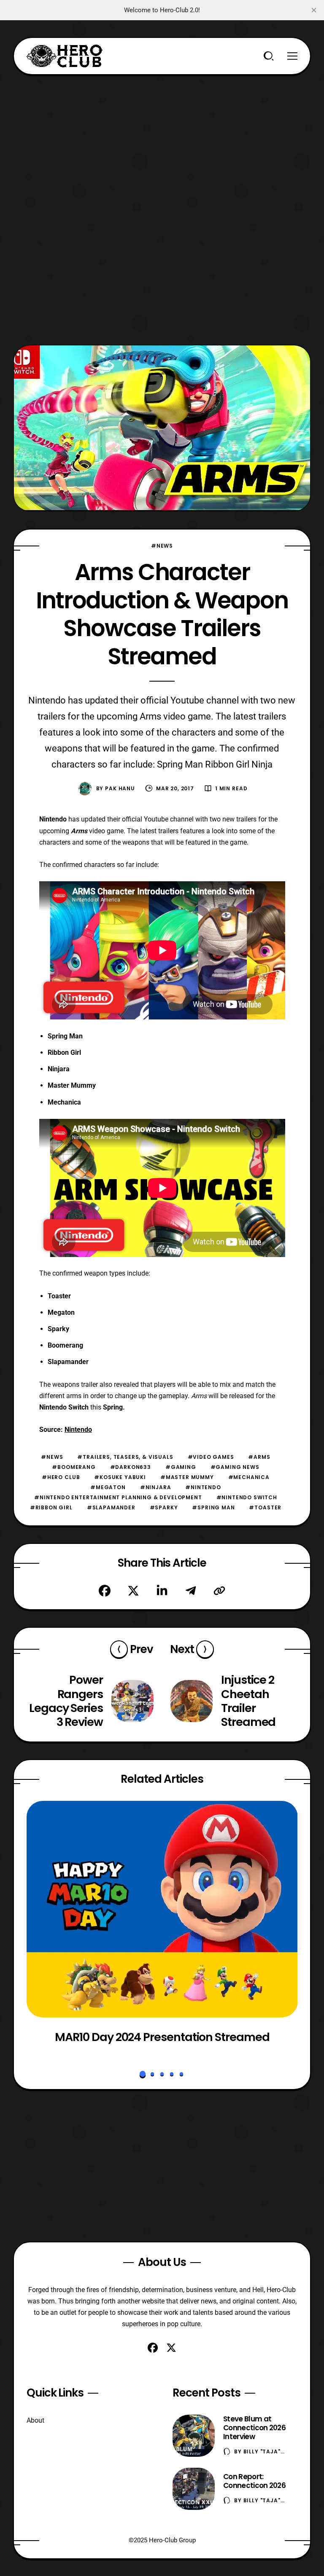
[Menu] (292, 56)
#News (162, 546)
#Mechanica (249, 1477)
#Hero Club (61, 1477)
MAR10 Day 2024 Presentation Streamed (162, 2037)
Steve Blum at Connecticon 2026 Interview (254, 2428)
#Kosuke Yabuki (120, 1477)
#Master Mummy (187, 1477)
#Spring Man (213, 1507)
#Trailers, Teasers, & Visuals (125, 1457)
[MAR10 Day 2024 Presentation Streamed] (162, 1909)
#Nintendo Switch (247, 1497)
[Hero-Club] (65, 56)
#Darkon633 (131, 1467)
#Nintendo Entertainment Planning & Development (118, 1497)
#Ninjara (156, 1487)
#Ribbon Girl (51, 1507)
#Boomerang (74, 1467)
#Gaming (181, 1467)
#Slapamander (111, 1507)
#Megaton (108, 1487)
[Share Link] (219, 1591)
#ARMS (259, 1457)
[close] (314, 10)
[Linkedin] (162, 1591)
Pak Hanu (120, 788)
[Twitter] (133, 1591)
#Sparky (164, 1507)
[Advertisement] (162, 134)
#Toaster (265, 1507)
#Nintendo (203, 1487)
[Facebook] (105, 1591)
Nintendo (78, 1430)
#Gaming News (235, 1467)
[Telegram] (191, 1591)
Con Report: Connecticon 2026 (254, 2481)
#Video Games (211, 1457)
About (35, 2420)
